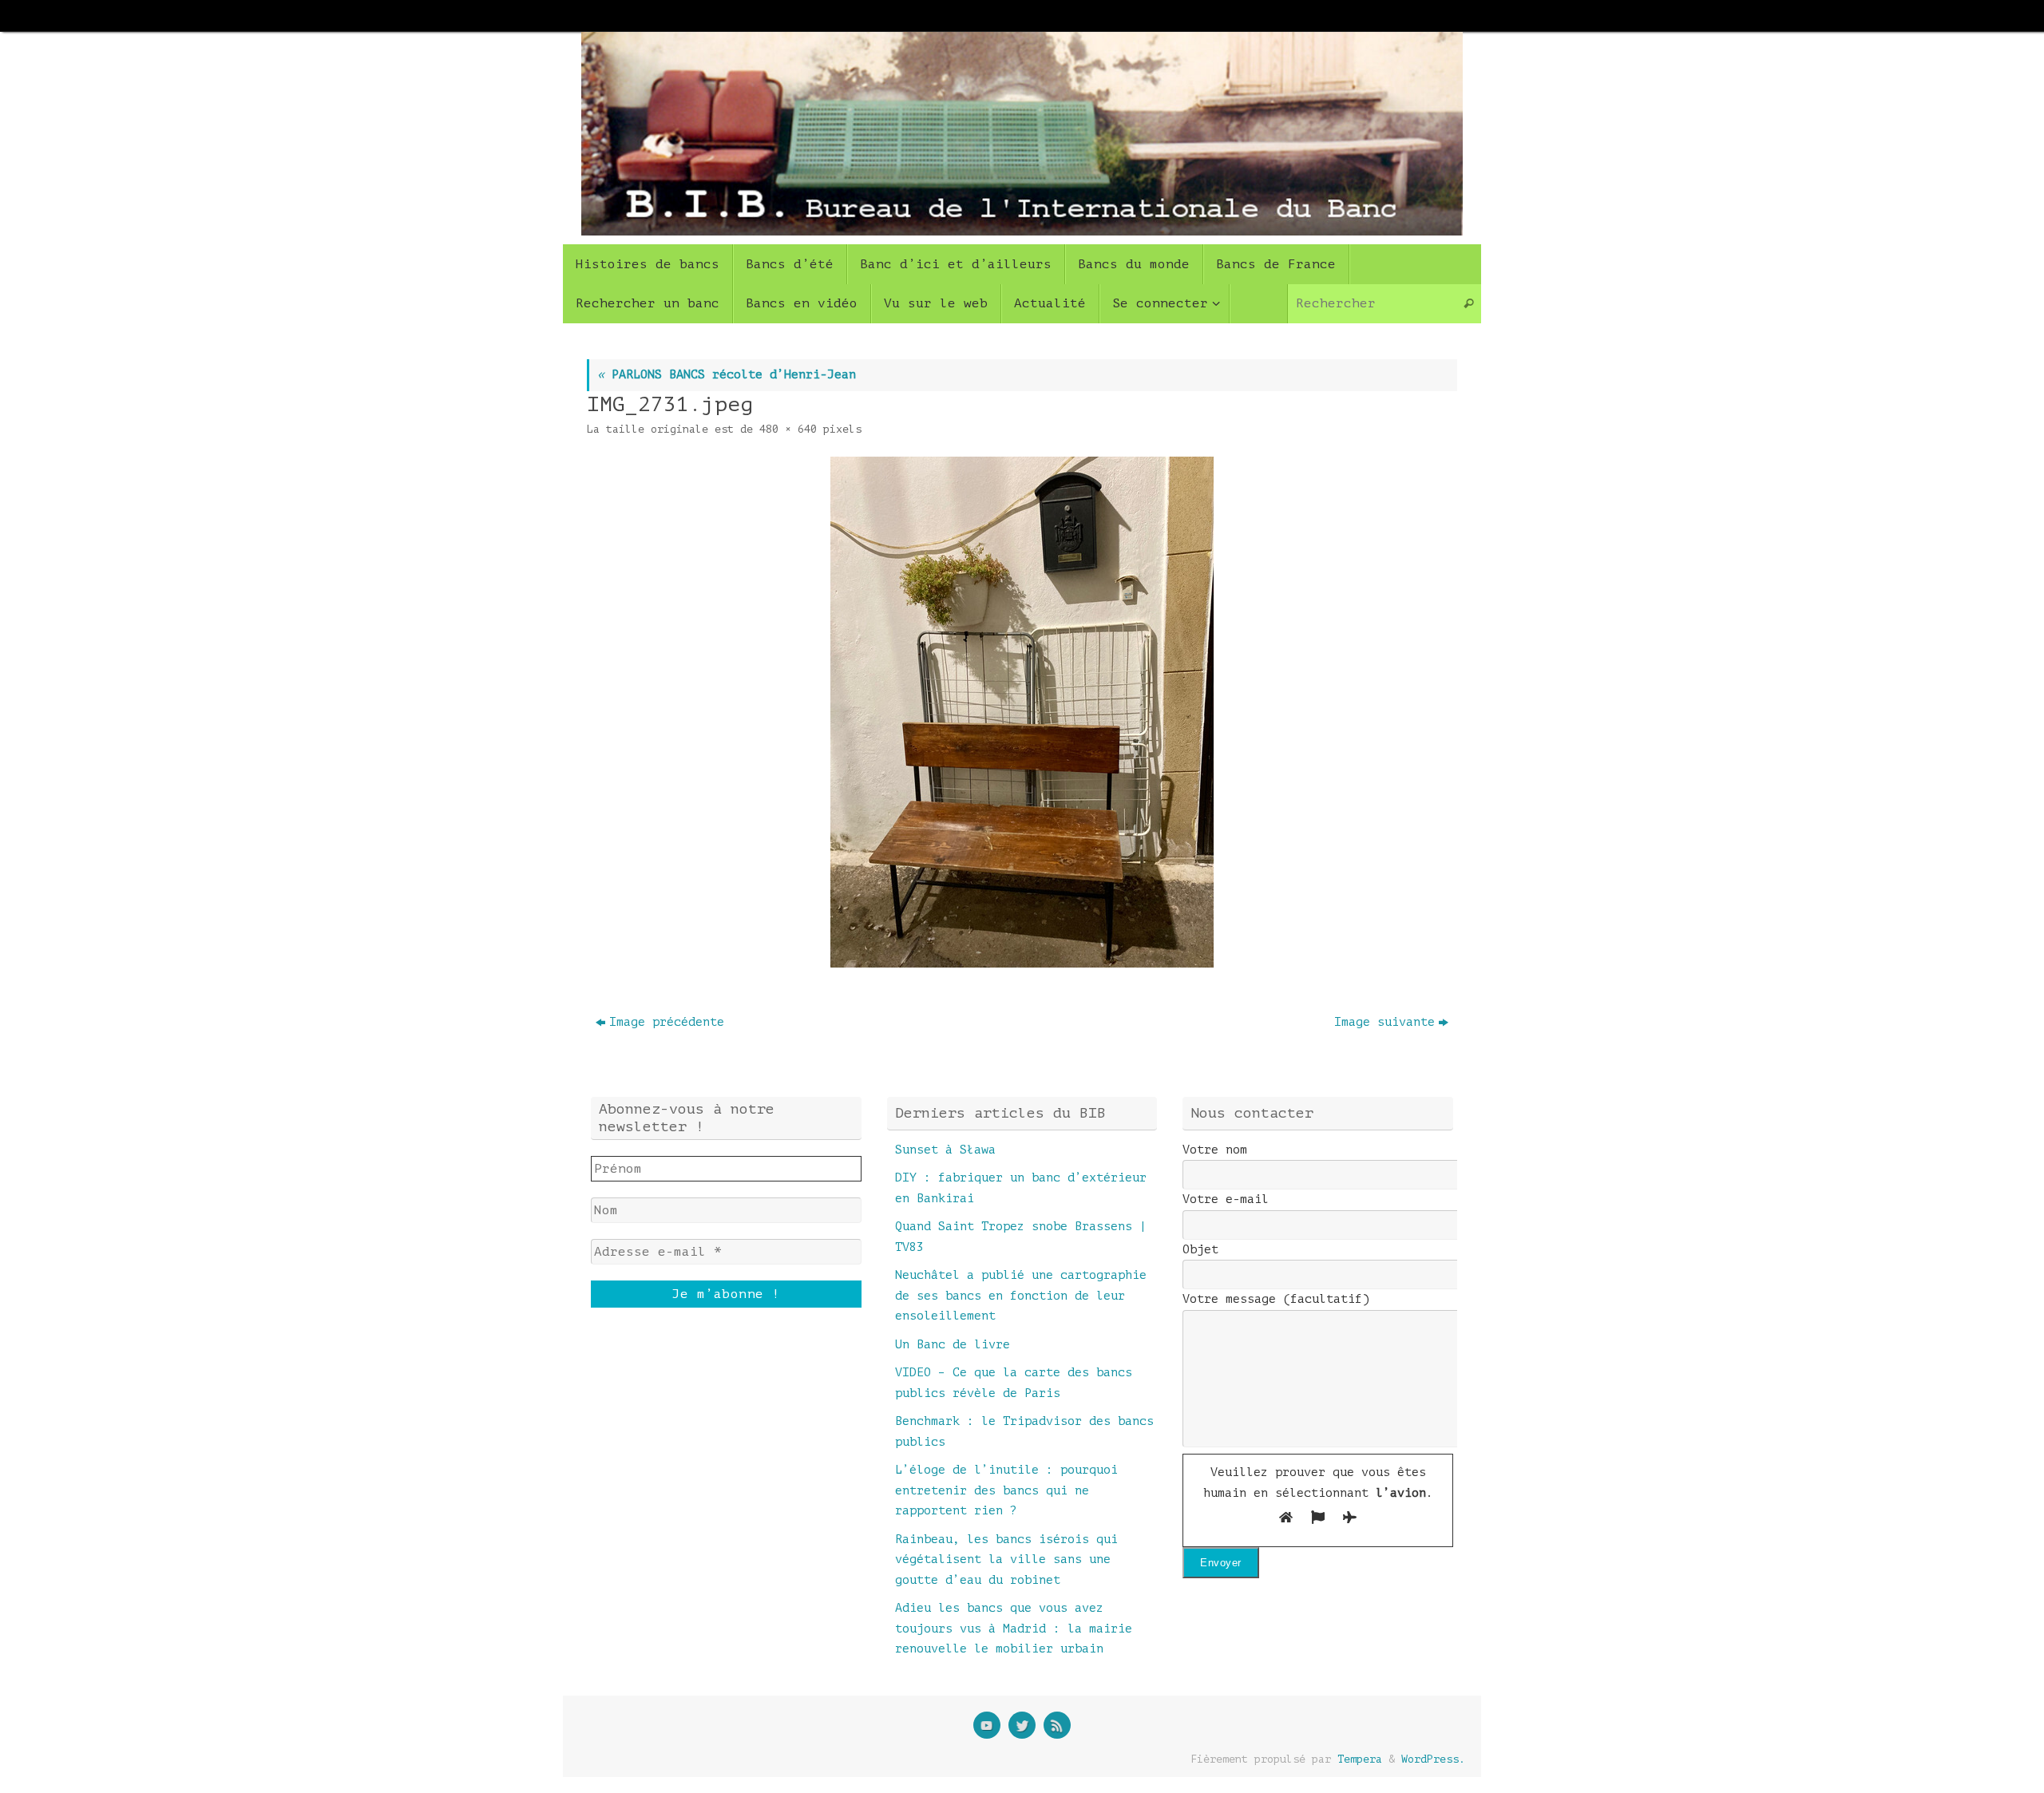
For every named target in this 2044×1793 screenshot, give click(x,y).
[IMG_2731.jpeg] (1022, 712)
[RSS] (1057, 1725)
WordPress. (1433, 1759)
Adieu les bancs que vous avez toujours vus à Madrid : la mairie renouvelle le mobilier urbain (1014, 1629)
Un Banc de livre (953, 1345)
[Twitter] (1022, 1725)
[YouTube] (987, 1725)
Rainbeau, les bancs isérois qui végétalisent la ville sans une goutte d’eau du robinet (1006, 1560)
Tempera (1360, 1759)
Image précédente (667, 1022)
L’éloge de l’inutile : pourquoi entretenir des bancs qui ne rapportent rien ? (1006, 1490)
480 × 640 (788, 429)
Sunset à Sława (945, 1150)
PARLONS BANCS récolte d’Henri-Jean (727, 375)
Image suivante (1384, 1022)
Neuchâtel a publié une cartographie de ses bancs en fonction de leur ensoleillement (1021, 1296)
